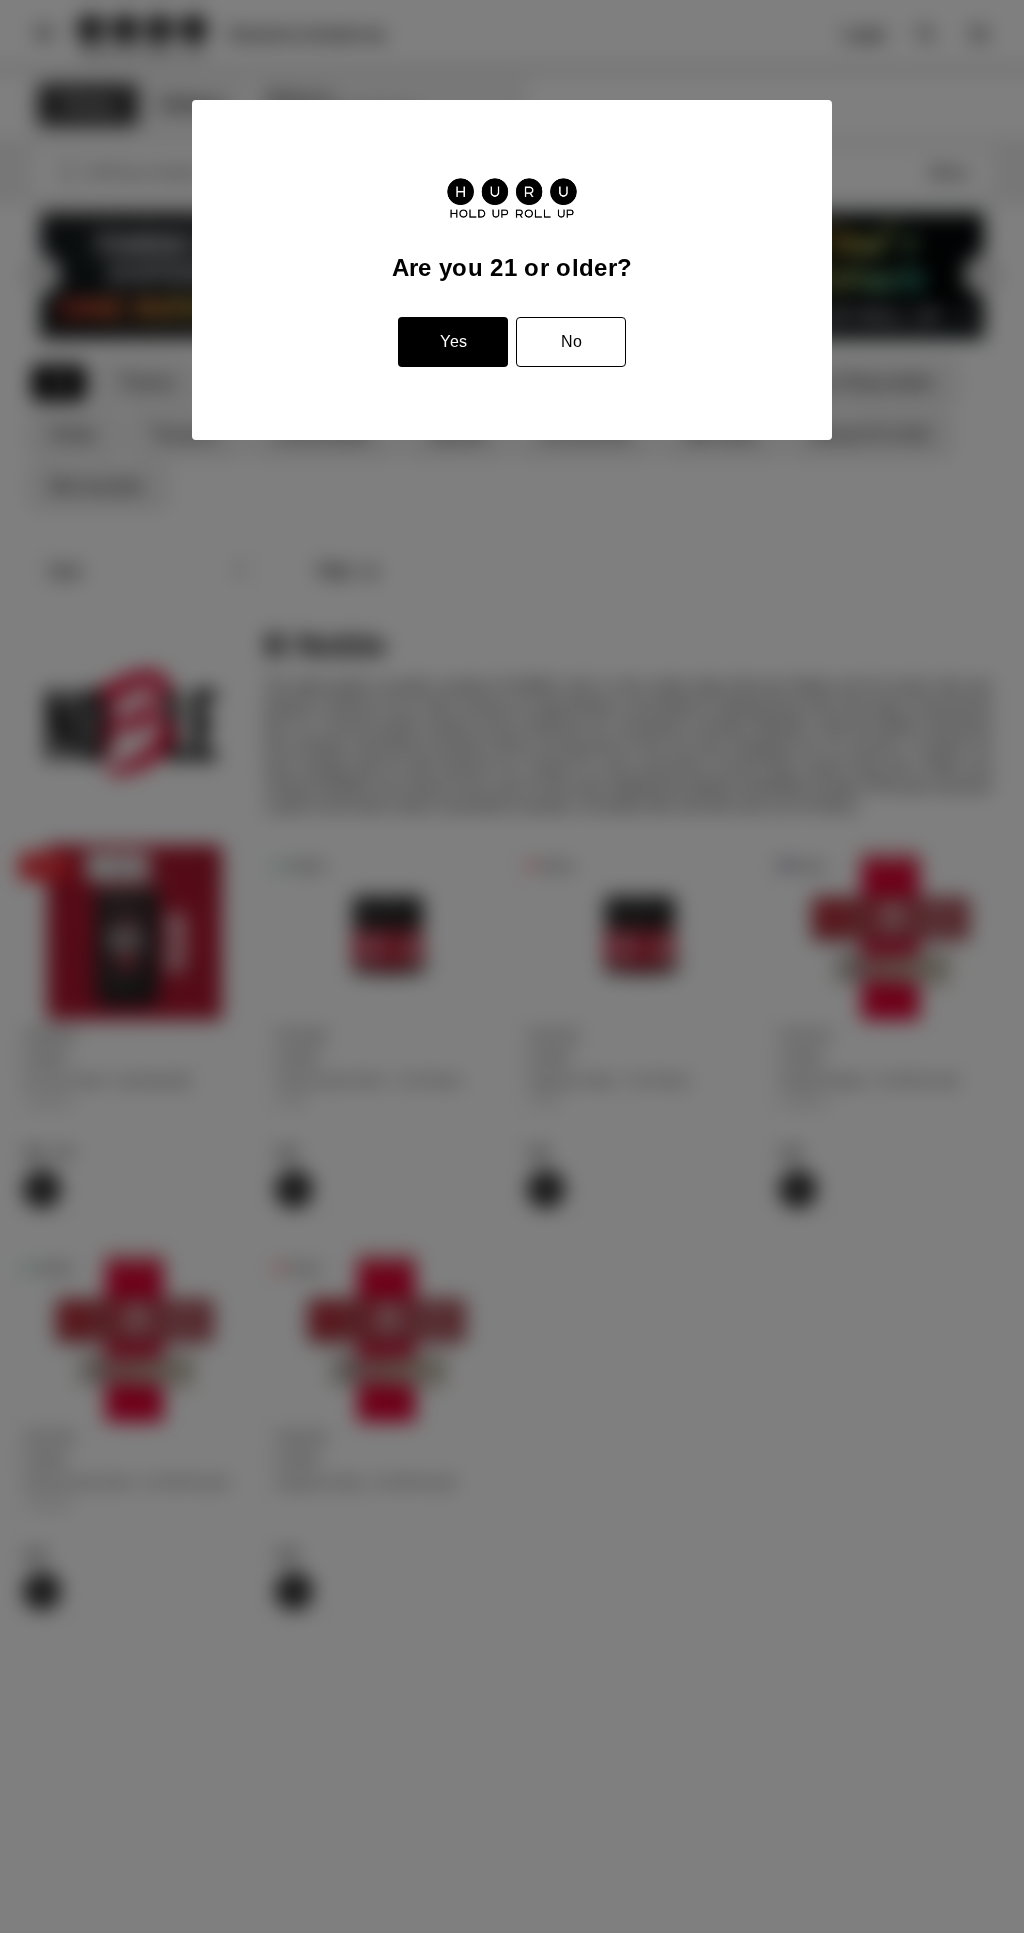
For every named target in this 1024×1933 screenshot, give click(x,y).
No (571, 341)
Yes (453, 341)
